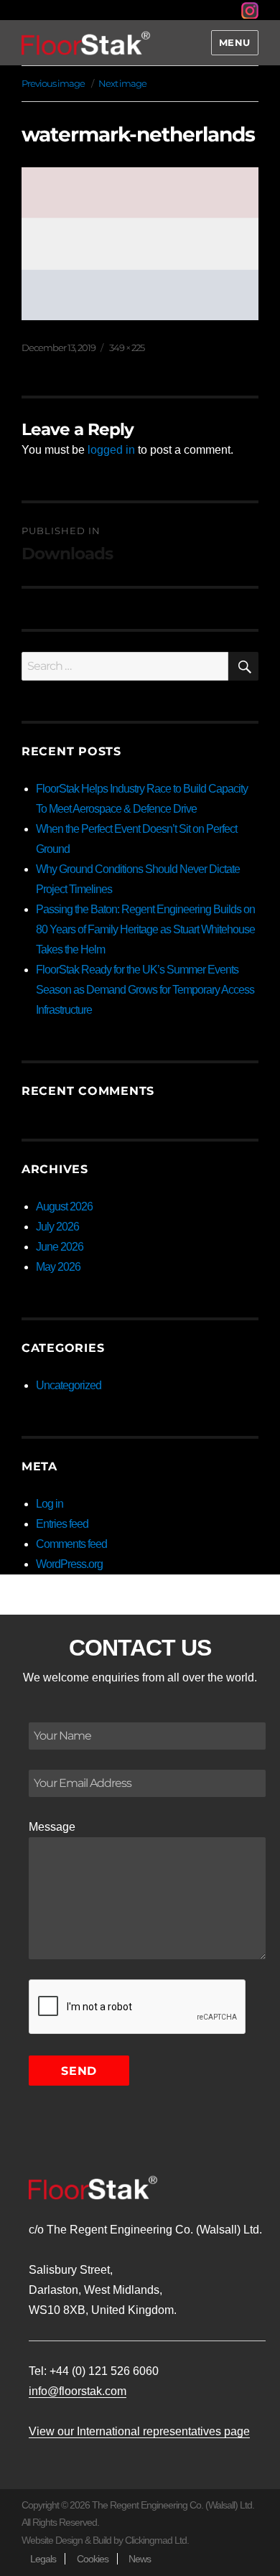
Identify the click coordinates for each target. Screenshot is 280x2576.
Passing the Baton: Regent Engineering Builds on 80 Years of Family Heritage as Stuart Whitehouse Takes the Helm (145, 929)
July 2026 (57, 1227)
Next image (122, 83)
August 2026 (64, 1207)
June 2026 (60, 1247)
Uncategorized (69, 1385)
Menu (235, 42)
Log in (50, 1504)
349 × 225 (127, 347)
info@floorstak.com (78, 2391)
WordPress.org (69, 1564)
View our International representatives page (139, 2431)
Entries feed (62, 1524)
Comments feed (71, 1544)
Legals (43, 2559)
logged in (111, 450)
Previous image (53, 83)
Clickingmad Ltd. (157, 2540)
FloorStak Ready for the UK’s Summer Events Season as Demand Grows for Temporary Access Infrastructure (145, 990)
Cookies (93, 2559)
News (140, 2559)
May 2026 (58, 1267)
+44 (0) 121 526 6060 (104, 2371)
